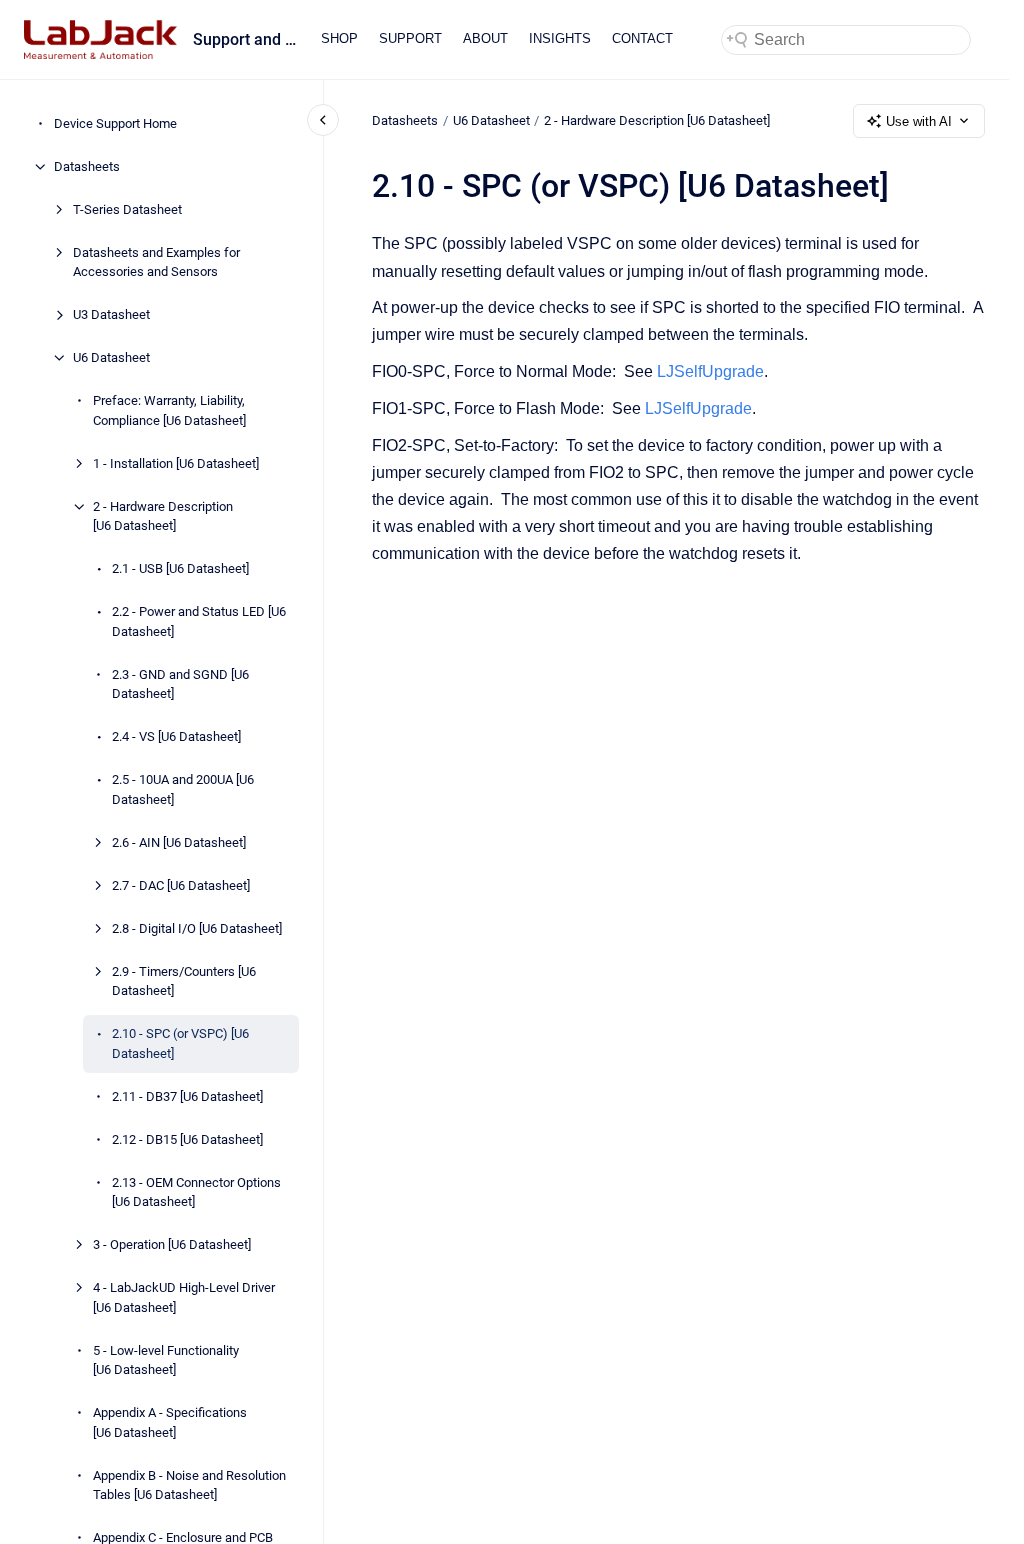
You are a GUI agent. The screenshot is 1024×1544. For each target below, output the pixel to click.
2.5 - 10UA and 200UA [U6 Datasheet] (183, 789)
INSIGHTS (560, 38)
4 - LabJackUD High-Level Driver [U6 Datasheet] (184, 1297)
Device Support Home (115, 123)
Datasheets (87, 166)
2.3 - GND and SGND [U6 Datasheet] (180, 684)
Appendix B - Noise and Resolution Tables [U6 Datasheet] (189, 1485)
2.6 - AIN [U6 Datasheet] (179, 842)
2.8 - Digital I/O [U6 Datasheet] (197, 928)
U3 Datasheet (111, 314)
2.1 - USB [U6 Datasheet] (180, 568)
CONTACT (642, 38)
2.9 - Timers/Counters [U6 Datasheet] (184, 981)
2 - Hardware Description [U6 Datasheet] (163, 516)
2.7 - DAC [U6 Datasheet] (181, 885)
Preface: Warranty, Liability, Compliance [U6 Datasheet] (169, 410)
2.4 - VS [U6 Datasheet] (176, 736)
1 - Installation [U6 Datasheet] (176, 463)
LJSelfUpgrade (710, 371)
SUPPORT (410, 38)
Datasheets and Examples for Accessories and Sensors (156, 262)
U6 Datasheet (111, 357)
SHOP (339, 38)
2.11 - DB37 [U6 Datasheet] (187, 1096)
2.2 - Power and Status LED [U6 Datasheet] (199, 621)
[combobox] (846, 40)
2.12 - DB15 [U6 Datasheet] (187, 1139)
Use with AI (919, 121)
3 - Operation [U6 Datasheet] (172, 1244)
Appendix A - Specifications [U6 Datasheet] (170, 1422)
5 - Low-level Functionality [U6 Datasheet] (166, 1360)
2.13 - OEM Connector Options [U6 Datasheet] (196, 1192)
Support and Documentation (245, 39)
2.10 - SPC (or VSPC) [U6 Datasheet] (180, 1043)
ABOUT (485, 38)
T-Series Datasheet (127, 209)
